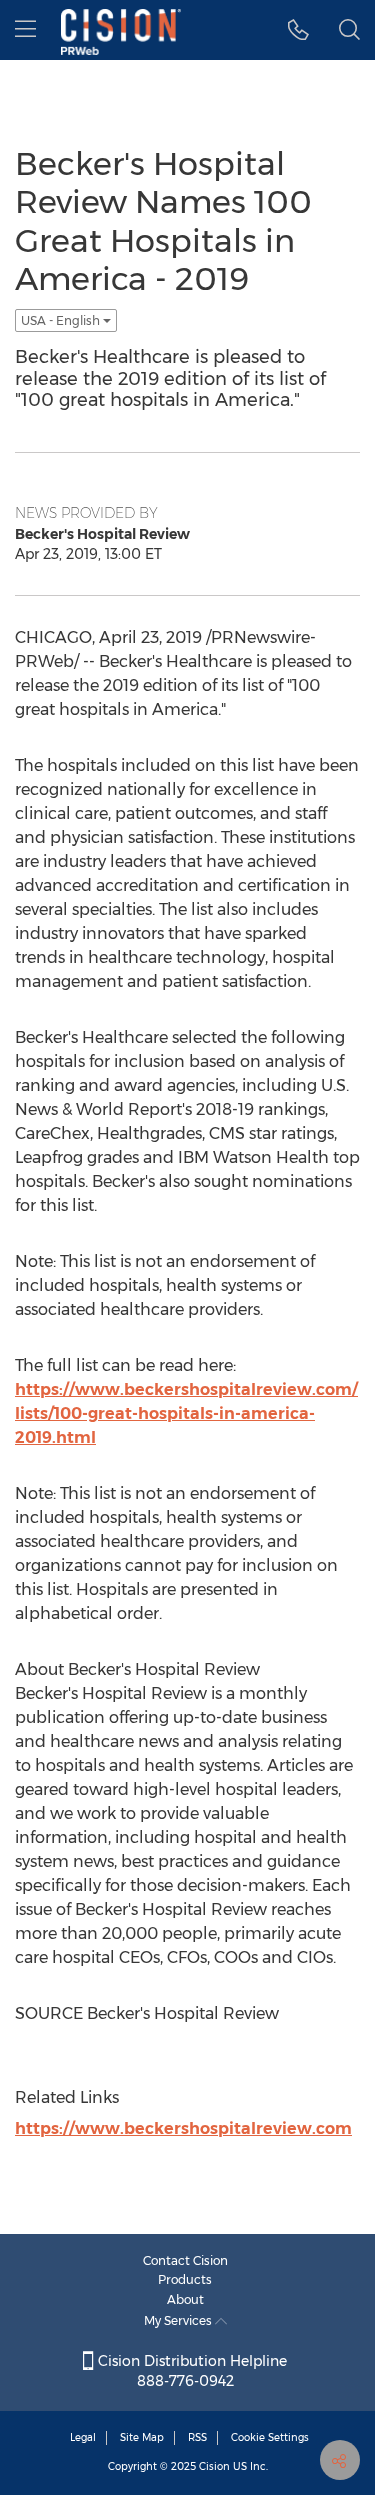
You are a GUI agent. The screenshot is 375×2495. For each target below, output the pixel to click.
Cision (214, 2466)
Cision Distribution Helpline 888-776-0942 (190, 2371)
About (185, 2299)
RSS (197, 2437)
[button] (298, 30)
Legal (83, 2437)
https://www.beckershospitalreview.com (183, 2128)
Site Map (142, 2437)
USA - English (62, 320)
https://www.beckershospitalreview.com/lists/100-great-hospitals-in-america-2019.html (186, 1413)
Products (185, 2279)
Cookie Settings (270, 2437)
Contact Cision (185, 2260)
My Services (179, 2320)
